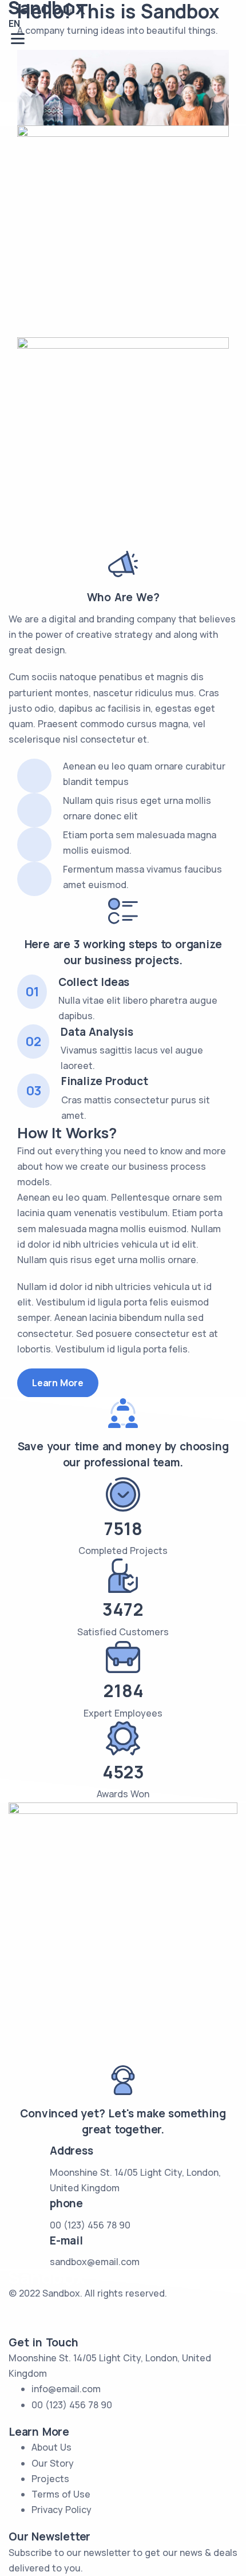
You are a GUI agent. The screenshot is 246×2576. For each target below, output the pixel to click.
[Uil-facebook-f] (54, 2315)
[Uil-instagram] (116, 2315)
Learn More (58, 1383)
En (14, 23)
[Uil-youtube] (146, 2315)
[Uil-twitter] (23, 2315)
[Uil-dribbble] (85, 2315)
